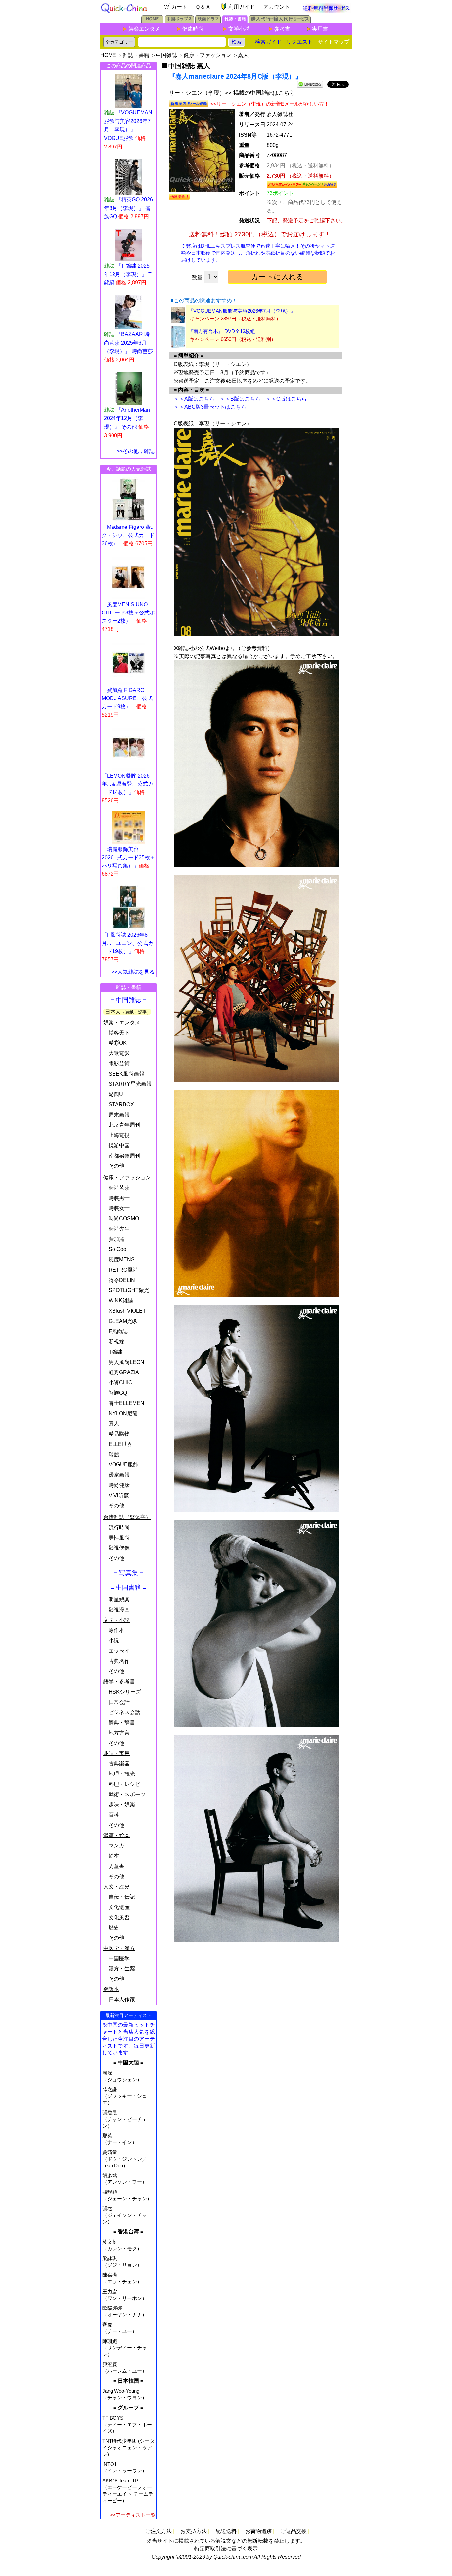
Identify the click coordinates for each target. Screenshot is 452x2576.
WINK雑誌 (121, 1301)
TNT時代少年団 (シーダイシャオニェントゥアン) (128, 2448)
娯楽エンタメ (144, 29)
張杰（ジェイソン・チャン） (125, 2215)
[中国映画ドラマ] (208, 21)
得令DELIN (122, 1280)
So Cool (118, 1249)
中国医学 (119, 1958)
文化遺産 (119, 1907)
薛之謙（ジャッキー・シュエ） (125, 2096)
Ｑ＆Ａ (203, 7)
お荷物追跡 (258, 2531)
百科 (114, 1815)
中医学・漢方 (119, 1948)
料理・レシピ (124, 1784)
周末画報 (119, 1115)
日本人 (128, 1012)
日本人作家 (122, 1999)
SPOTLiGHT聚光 (129, 1290)
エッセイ (119, 1651)
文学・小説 (116, 1620)
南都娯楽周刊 (124, 1156)
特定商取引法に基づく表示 (226, 2548)
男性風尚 (119, 1538)
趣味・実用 (116, 1753)
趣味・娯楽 (122, 1805)
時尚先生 (119, 1229)
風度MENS (122, 1260)
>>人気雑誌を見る (133, 972)
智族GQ (118, 1393)
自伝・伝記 (122, 1897)
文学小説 (239, 29)
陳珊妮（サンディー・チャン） (125, 2348)
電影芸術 (119, 1063)
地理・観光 (122, 1774)
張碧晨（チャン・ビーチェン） (125, 2119)
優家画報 (119, 1475)
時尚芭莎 (119, 1188)
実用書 (320, 29)
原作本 (116, 1630)
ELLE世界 (120, 1444)
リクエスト (299, 42)
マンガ (116, 1846)
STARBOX (121, 1104)
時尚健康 (119, 1485)
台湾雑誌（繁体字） (127, 1517)
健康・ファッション (207, 55)
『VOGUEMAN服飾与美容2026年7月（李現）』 (242, 311)
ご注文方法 (158, 2531)
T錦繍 (115, 1352)
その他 (116, 1166)
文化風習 (119, 1917)
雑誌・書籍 (136, 55)
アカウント (277, 7)
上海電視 (119, 1135)
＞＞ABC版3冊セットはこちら (210, 407)
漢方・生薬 (122, 1969)
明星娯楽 (119, 1600)
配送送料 (226, 2531)
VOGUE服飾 (123, 1465)
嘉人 (243, 55)
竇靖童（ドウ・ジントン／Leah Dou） (125, 2159)
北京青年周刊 (124, 1125)
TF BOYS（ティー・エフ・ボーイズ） (127, 2424)
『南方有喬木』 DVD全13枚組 (222, 331)
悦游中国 (119, 1145)
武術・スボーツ (127, 1794)
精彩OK (118, 1043)
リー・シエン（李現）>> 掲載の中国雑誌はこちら (232, 93)
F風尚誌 (118, 1331)
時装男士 (119, 1198)
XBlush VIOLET (127, 1311)
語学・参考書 (119, 1682)
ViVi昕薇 (119, 1495)
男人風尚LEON (126, 1362)
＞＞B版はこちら (240, 399)
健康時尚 (193, 29)
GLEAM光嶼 (123, 1321)
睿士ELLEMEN (126, 1403)
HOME (108, 55)
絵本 (114, 1856)
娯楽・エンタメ (122, 1022)
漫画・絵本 (116, 1835)
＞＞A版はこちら (194, 399)
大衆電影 (119, 1053)
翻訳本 (111, 1989)
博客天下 (119, 1033)
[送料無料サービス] (327, 11)
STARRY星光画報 (130, 1084)
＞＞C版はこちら (286, 399)
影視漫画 (119, 1610)
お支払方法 (194, 2531)
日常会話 (119, 1702)
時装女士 (119, 1208)
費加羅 (116, 1239)
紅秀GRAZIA (124, 1372)
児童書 (116, 1866)
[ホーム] (152, 21)
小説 (114, 1641)
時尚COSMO (124, 1219)
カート (179, 7)
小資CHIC (120, 1383)
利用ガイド (242, 7)
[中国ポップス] (179, 21)
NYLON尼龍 (123, 1413)
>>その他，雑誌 (136, 451)
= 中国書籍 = (128, 1588)
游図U (116, 1094)
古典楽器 (119, 1764)
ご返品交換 (294, 2531)
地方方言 (119, 1733)
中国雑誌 (166, 55)
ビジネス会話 (124, 1712)
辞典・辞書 (122, 1723)
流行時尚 (119, 1527)
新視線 (116, 1342)
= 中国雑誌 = (128, 1000)
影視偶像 (119, 1548)
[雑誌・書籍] (235, 21)
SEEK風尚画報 (126, 1074)
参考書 (282, 29)
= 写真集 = (129, 1573)
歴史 (114, 1928)
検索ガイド (268, 42)
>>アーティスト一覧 (133, 2515)
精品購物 (119, 1434)
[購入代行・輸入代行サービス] (280, 21)
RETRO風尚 (123, 1270)
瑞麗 (114, 1454)
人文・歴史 (116, 1887)
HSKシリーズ (125, 1692)
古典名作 (119, 1661)
